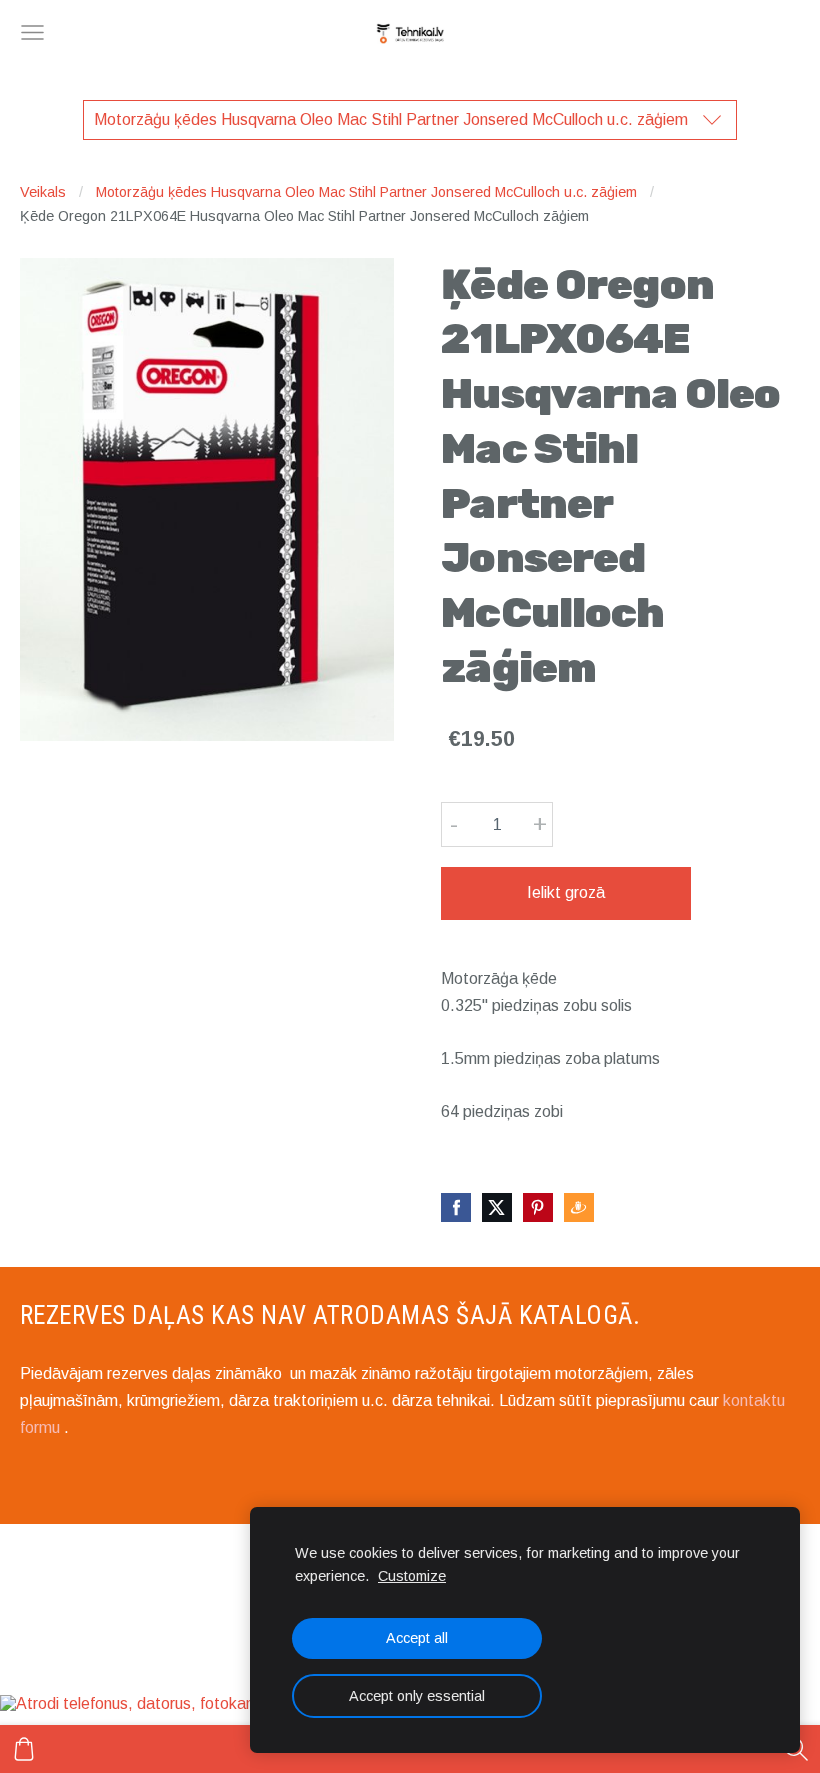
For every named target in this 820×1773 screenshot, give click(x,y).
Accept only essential (417, 1696)
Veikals (43, 192)
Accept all (417, 1638)
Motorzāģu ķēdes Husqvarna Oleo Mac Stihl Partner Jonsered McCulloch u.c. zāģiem (366, 192)
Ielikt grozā (566, 892)
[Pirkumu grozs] (24, 1749)
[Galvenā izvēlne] (32, 32)
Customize (412, 1576)
